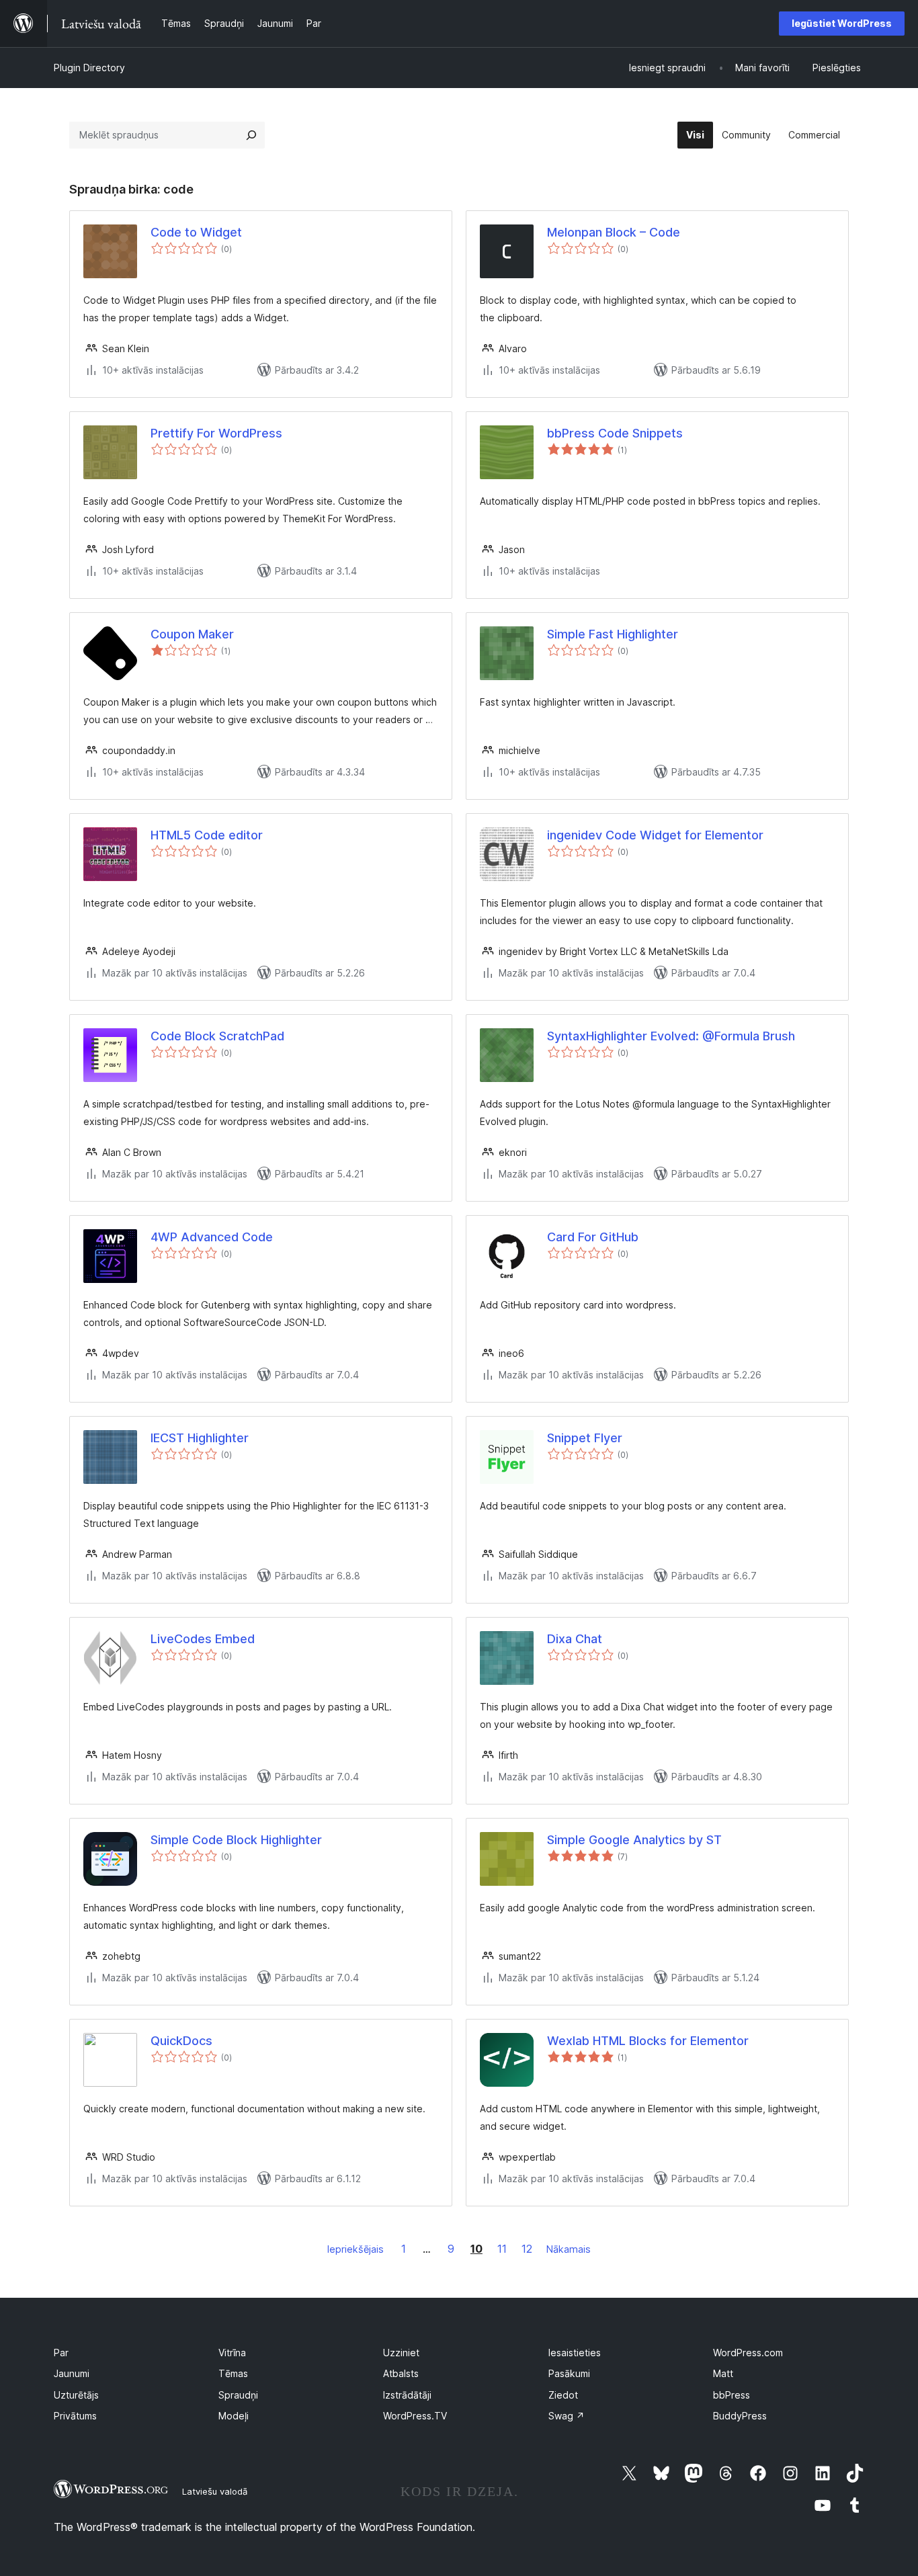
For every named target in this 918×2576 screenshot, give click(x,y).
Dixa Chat (575, 1639)
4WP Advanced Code (212, 1237)
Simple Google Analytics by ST (634, 1840)
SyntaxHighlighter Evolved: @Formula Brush (671, 1036)
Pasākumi (569, 2373)
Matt (723, 2373)
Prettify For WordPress (216, 433)
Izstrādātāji (407, 2395)
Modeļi (234, 2416)
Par (61, 2353)
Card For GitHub (593, 1237)
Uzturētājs (76, 2395)
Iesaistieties (575, 2353)
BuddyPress (740, 2416)
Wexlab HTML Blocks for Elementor (648, 2041)
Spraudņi (238, 2395)
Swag (567, 2416)
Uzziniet (401, 2353)
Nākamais (569, 2249)
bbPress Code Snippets (615, 433)
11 (502, 2249)
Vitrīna (232, 2353)
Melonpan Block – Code (614, 232)
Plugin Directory (89, 68)
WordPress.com (748, 2353)
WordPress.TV (415, 2416)
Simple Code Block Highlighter (236, 1840)
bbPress (732, 2395)
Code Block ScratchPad (217, 1036)
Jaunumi (72, 2373)
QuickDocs (181, 2041)
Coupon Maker (192, 634)
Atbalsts (401, 2373)
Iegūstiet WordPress (842, 23)
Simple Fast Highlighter (613, 634)
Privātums (75, 2416)
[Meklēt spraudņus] (251, 135)
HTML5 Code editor (207, 835)
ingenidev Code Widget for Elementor (655, 835)
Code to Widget (196, 232)
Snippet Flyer (585, 1438)
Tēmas (233, 2373)
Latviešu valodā (215, 2491)
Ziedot (563, 2395)
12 (527, 2249)
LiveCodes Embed (203, 1639)
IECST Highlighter (200, 1438)
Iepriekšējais (356, 2249)
